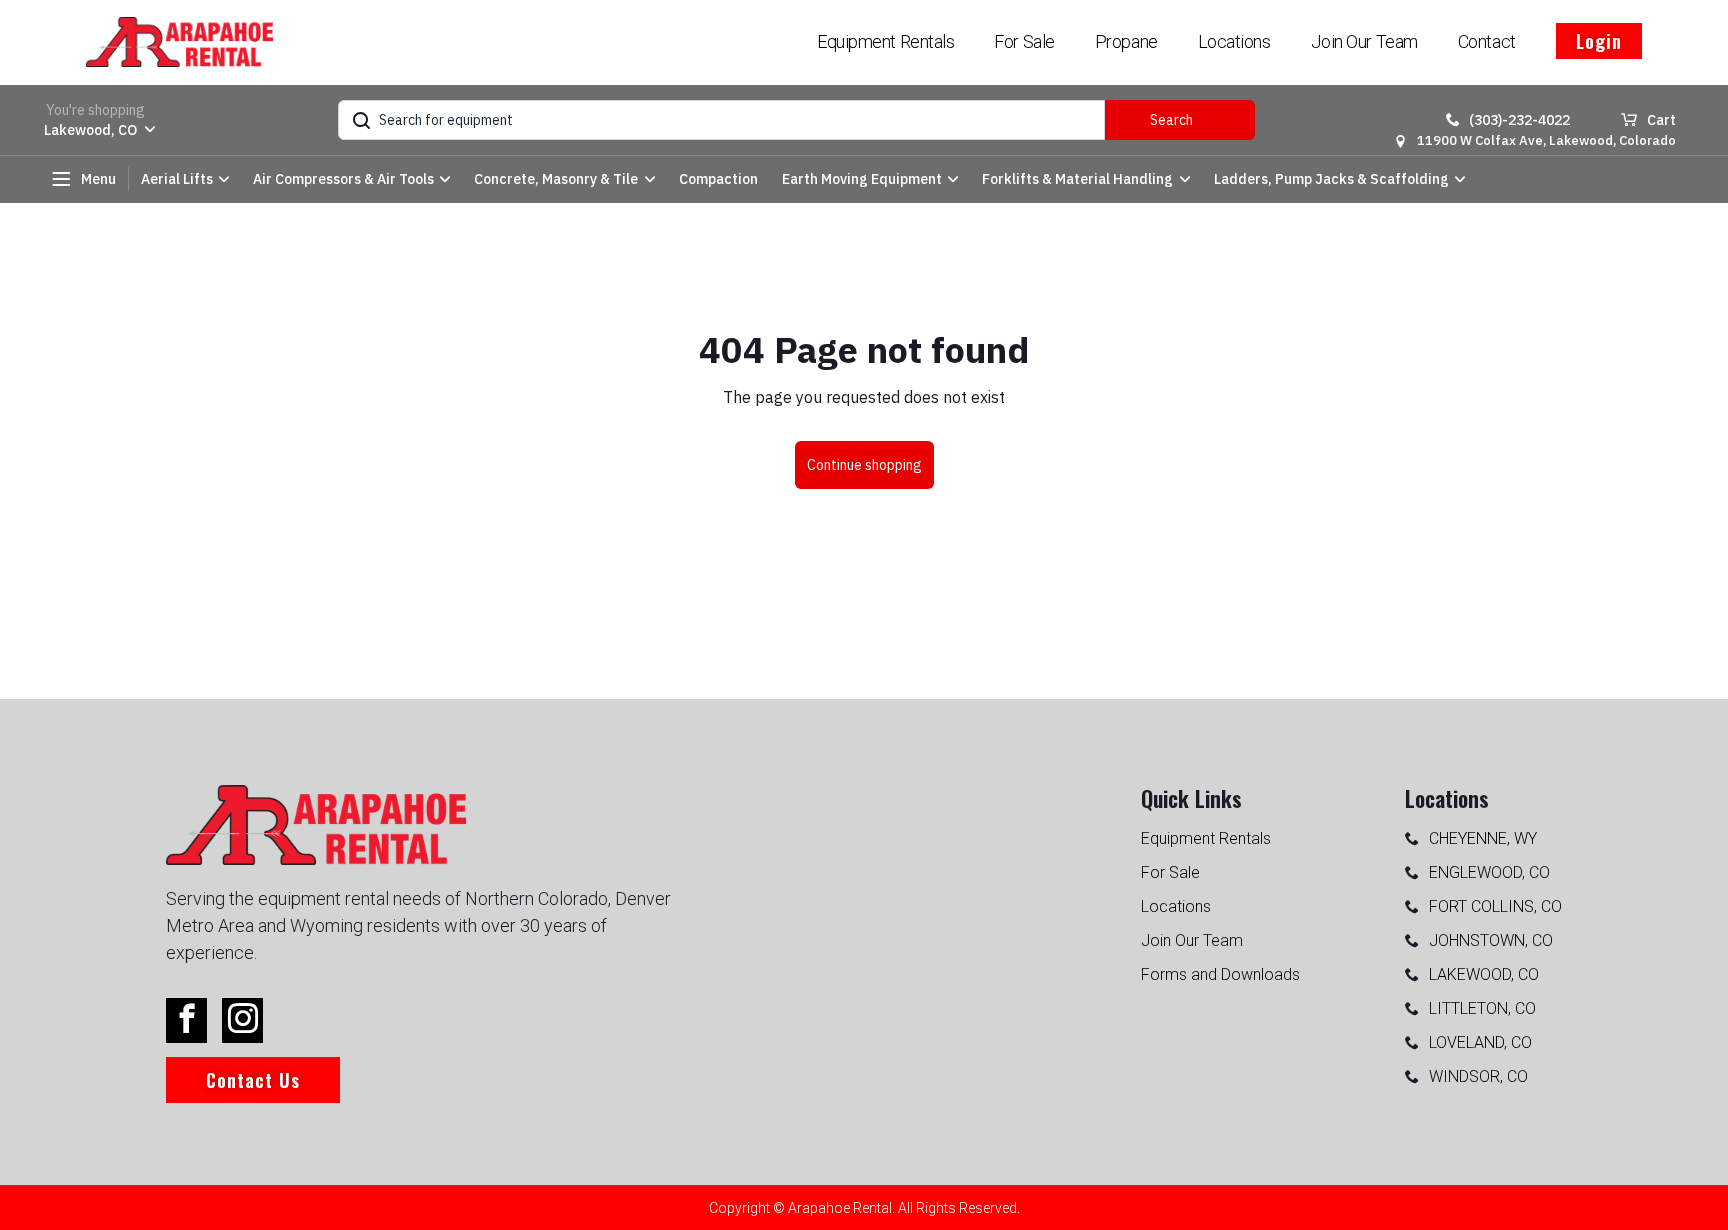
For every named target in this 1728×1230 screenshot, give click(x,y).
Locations (1234, 41)
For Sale (1024, 41)
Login (1599, 41)
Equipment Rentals (885, 41)
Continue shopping (864, 465)
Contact (1487, 41)
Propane (1126, 41)
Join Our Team (1364, 41)
